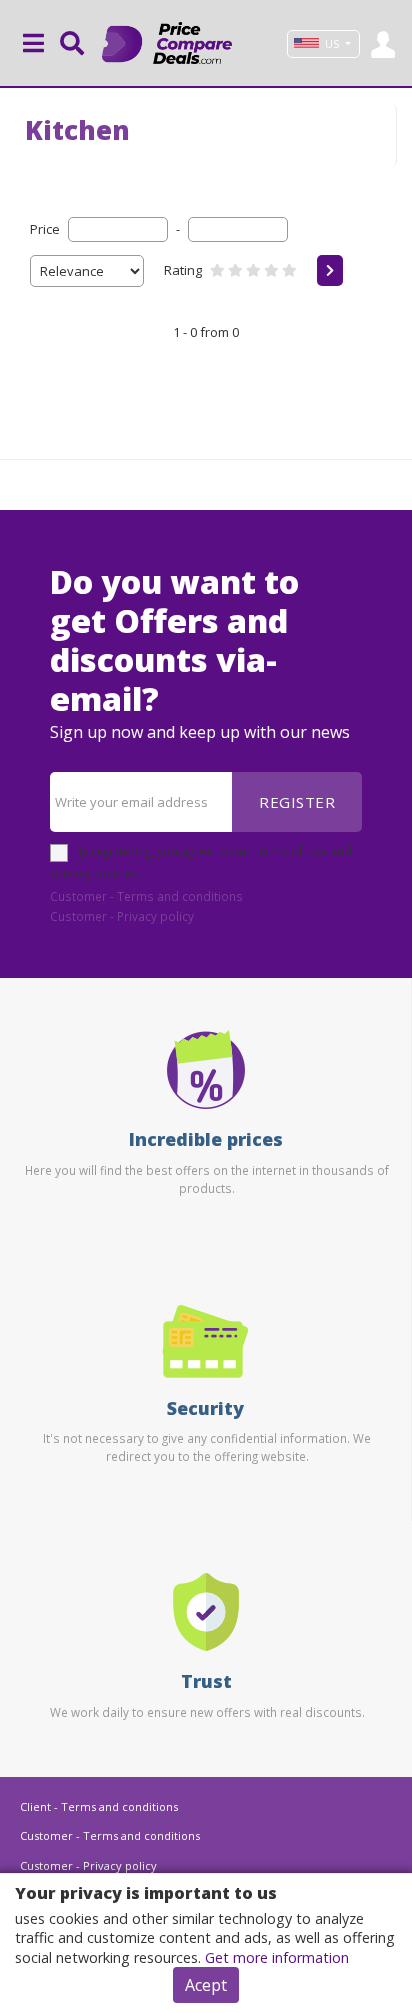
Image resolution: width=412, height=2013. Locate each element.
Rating (183, 270)
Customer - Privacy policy (122, 916)
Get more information (277, 1957)
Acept (206, 1985)
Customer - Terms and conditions (146, 896)
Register (297, 802)
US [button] (332, 44)
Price (45, 229)
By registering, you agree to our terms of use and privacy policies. (201, 862)
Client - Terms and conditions (99, 1806)
